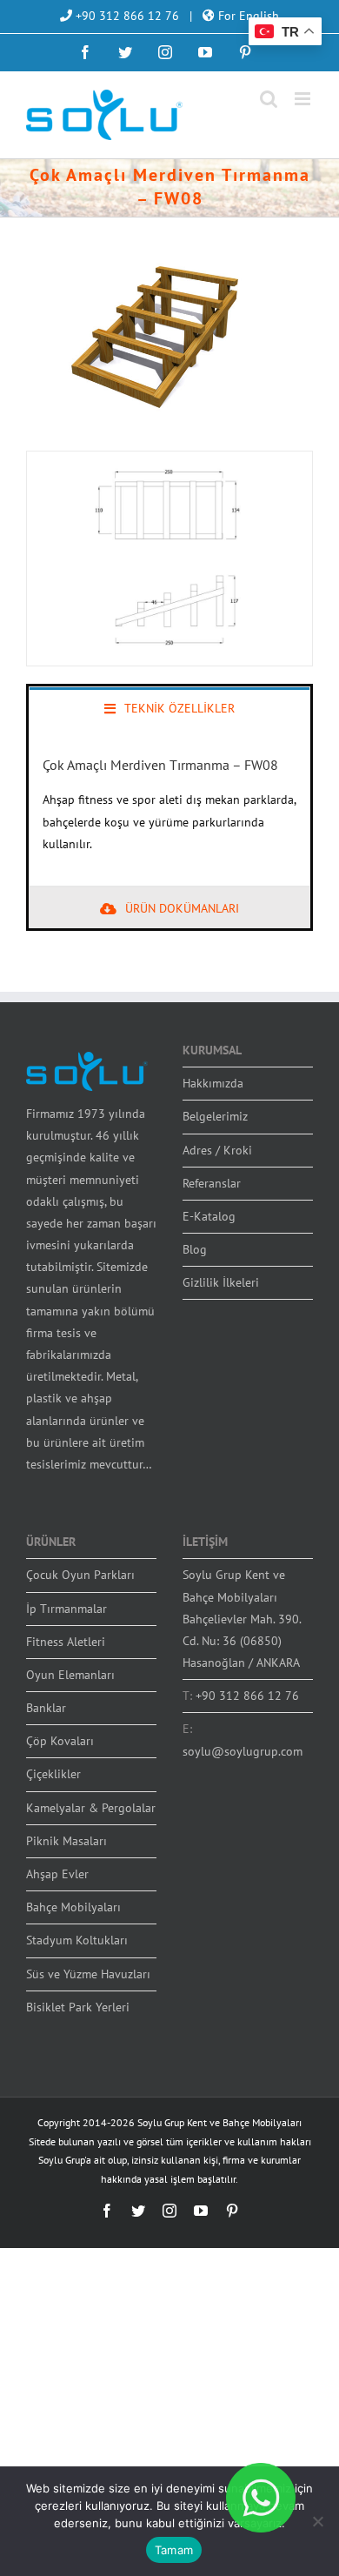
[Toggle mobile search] (269, 99)
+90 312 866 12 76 (126, 16)
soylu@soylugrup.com (243, 1751)
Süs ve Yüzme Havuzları (88, 1974)
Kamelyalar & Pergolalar (91, 1808)
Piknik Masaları (66, 1841)
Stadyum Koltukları (77, 1940)
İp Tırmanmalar (66, 1609)
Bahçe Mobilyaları (73, 1907)
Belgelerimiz (215, 1116)
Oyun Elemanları (70, 1675)
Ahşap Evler (57, 1874)
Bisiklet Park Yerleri (78, 2007)
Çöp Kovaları (60, 1741)
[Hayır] (317, 2521)
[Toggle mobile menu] (304, 99)
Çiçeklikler (53, 1774)
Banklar (46, 1708)
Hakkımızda (213, 1083)
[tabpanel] (169, 807)
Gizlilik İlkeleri (221, 1282)
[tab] (169, 707)
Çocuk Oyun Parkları (80, 1575)
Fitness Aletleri (66, 1642)
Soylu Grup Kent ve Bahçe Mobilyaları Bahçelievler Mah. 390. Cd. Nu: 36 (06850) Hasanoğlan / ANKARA (242, 1619)
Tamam (174, 2550)
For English (247, 16)
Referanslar (212, 1183)
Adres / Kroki (217, 1150)
